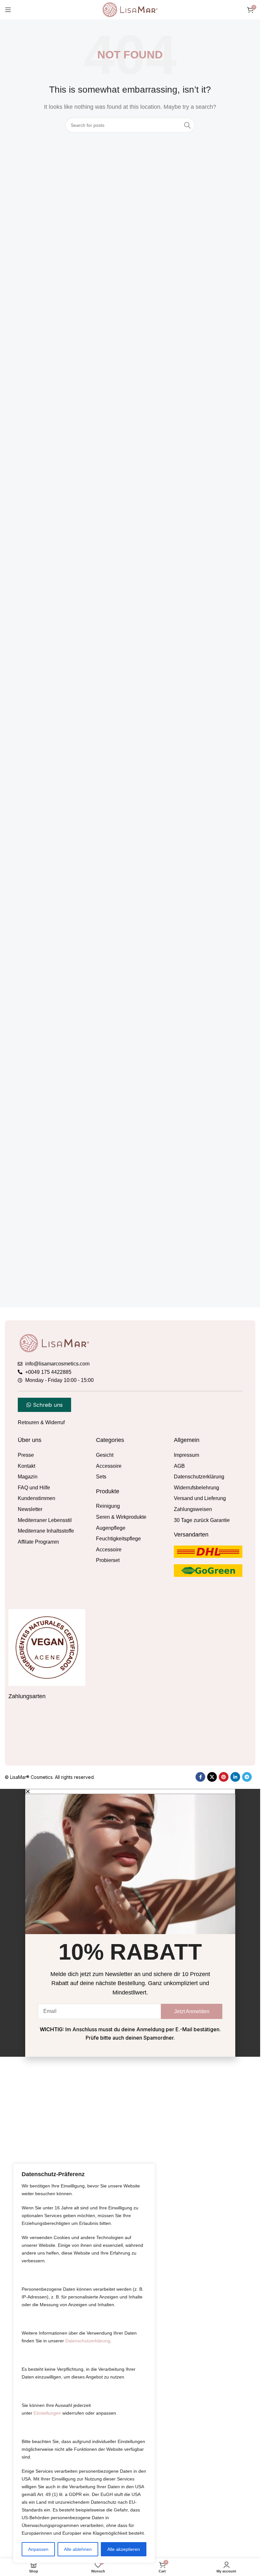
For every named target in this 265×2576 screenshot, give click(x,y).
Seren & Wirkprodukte (121, 1517)
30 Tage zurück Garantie (202, 1520)
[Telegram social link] (247, 2184)
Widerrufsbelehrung (196, 1488)
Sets (101, 1477)
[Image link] (54, 1343)
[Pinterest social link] (224, 2184)
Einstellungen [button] (47, 2413)
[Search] (187, 125)
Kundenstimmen (37, 1498)
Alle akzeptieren (124, 2549)
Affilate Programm (38, 1542)
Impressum (186, 1455)
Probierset (108, 1560)
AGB (179, 1466)
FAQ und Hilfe (34, 1488)
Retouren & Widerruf (41, 1422)
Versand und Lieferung (200, 1498)
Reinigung (108, 1506)
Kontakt (26, 1466)
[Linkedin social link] (235, 2184)
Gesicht (105, 1455)
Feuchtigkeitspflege (118, 1539)
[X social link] (212, 2184)
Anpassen (38, 2549)
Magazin (28, 1477)
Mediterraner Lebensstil (45, 1520)
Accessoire (109, 1466)
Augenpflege (111, 1528)
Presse (26, 1455)
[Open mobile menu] (8, 10)
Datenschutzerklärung (88, 2341)
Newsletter (30, 1509)
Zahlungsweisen (193, 1509)
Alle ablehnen (78, 2549)
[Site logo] (130, 9)
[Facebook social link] (200, 2184)
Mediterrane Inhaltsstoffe (46, 1531)
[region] (84, 2363)
